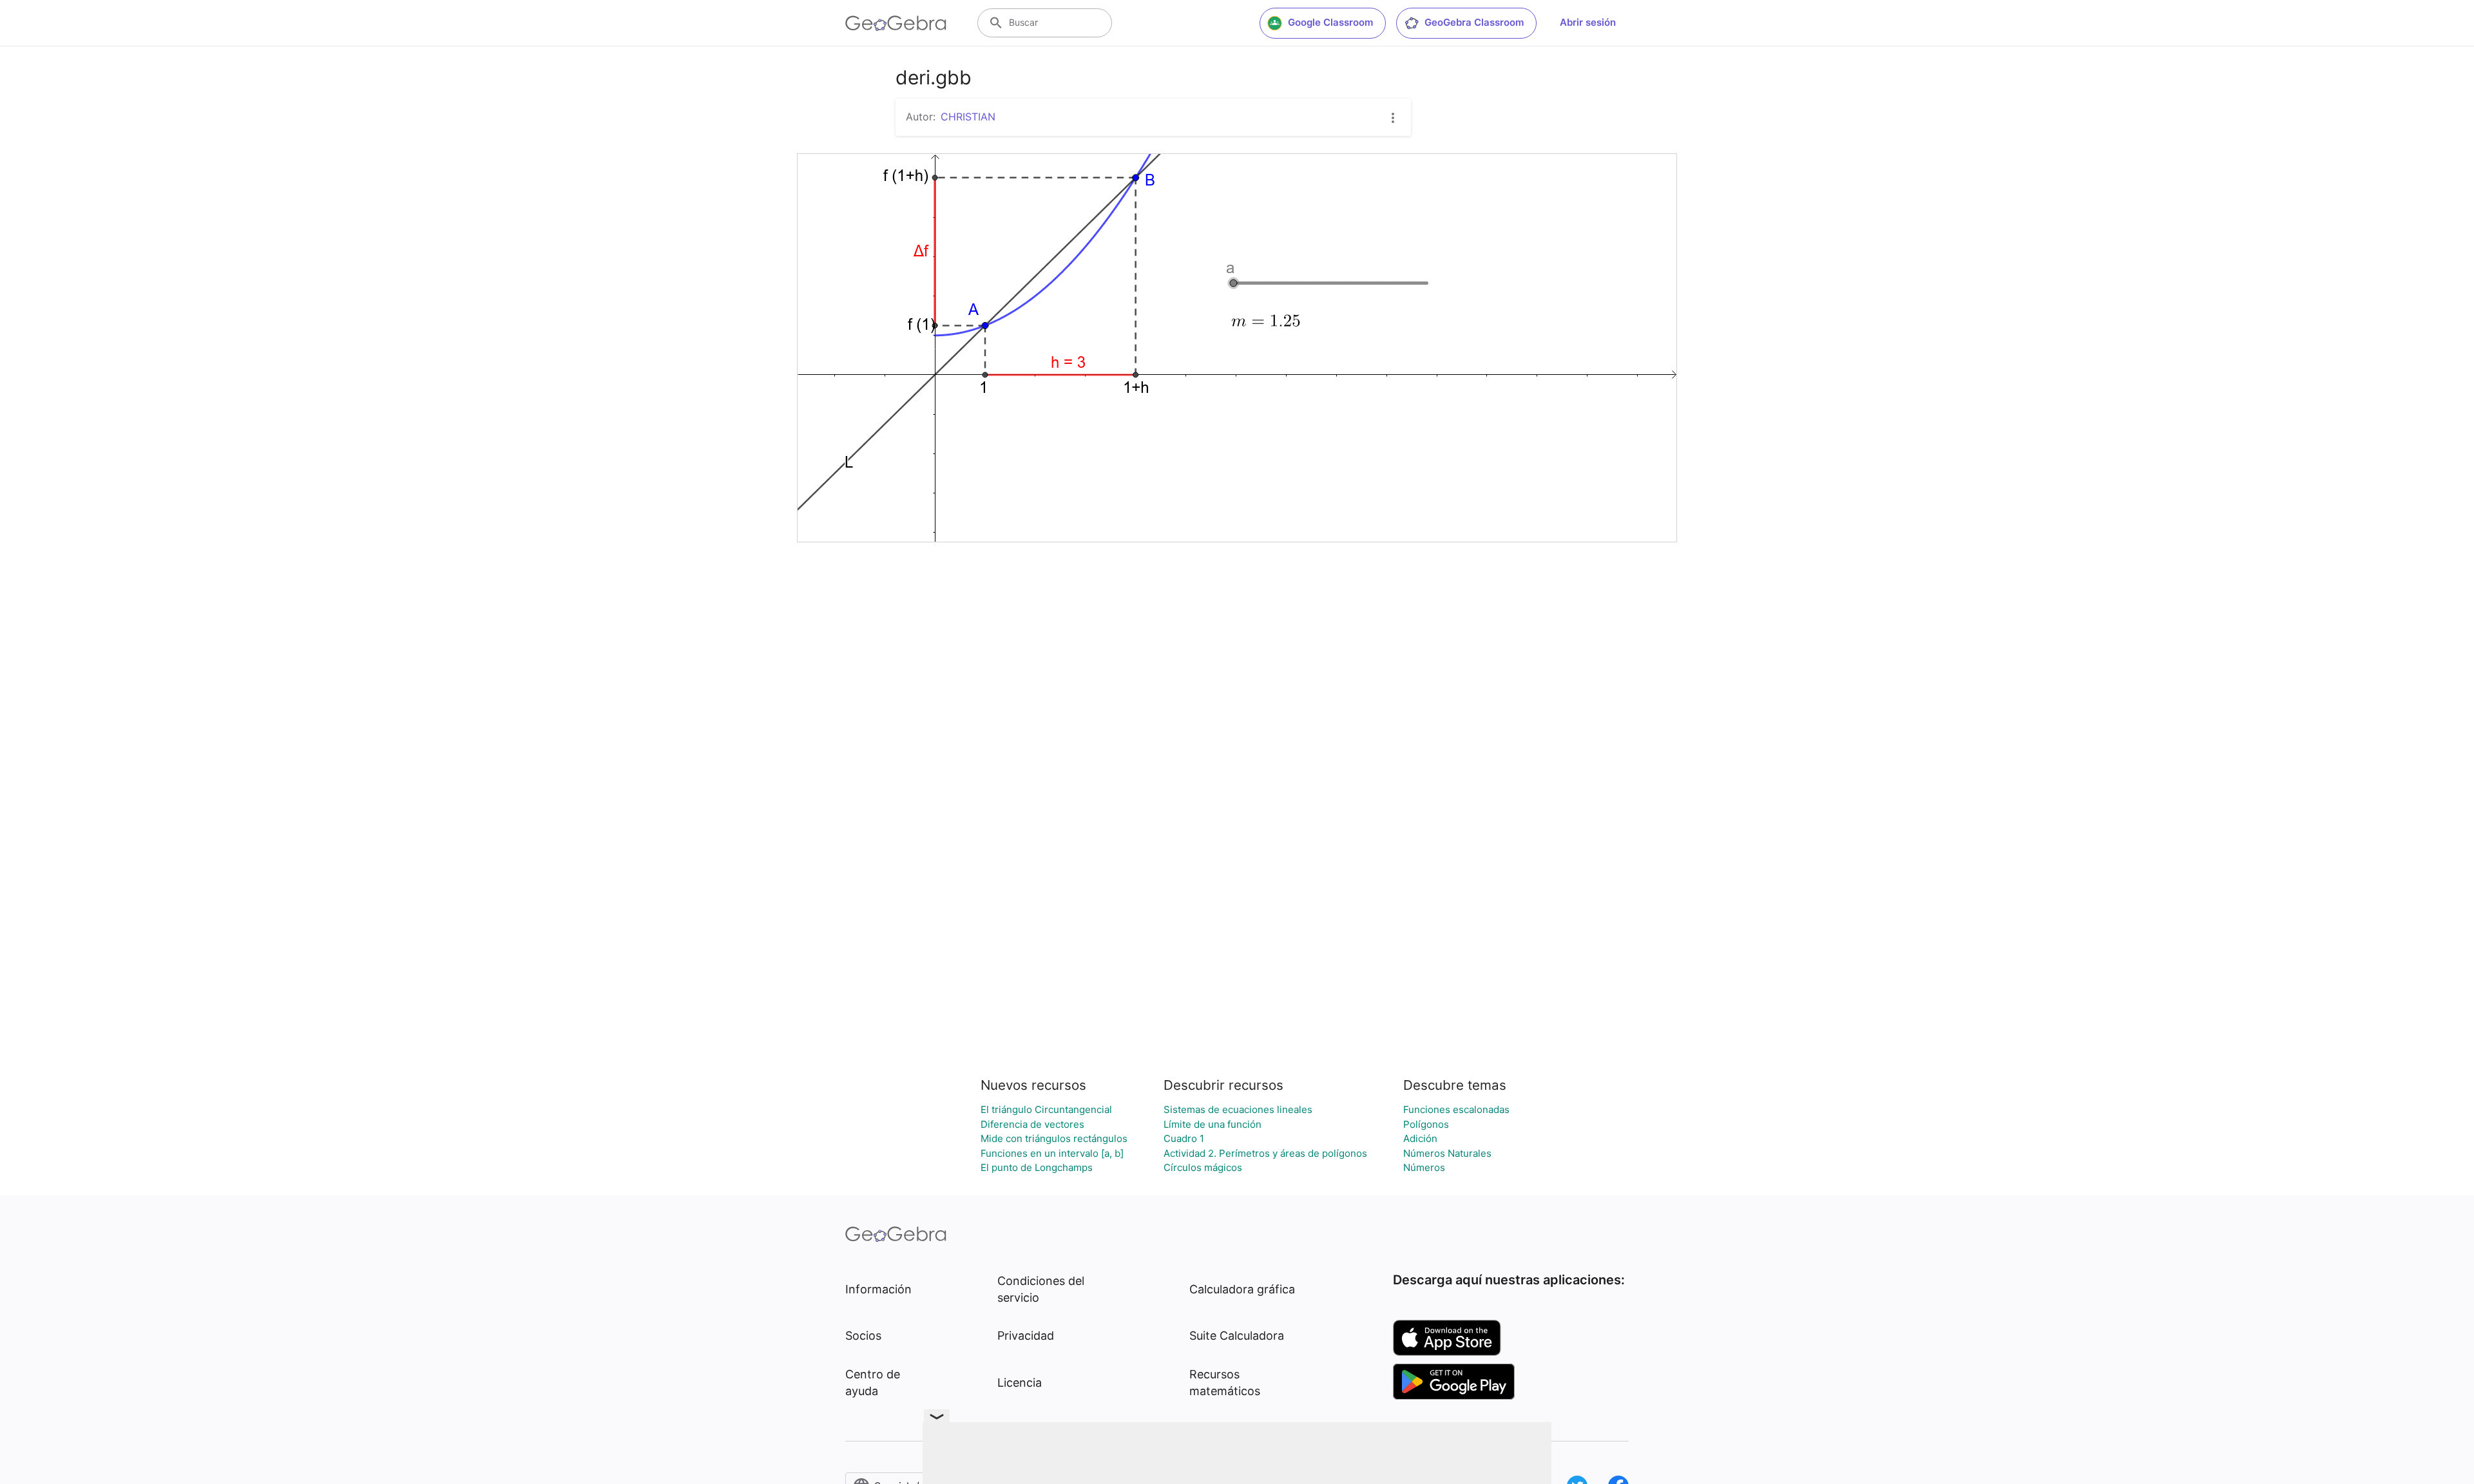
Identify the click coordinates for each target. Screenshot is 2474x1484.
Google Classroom (1330, 22)
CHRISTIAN (968, 117)
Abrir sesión (1588, 22)
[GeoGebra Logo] (896, 23)
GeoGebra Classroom (1474, 22)
